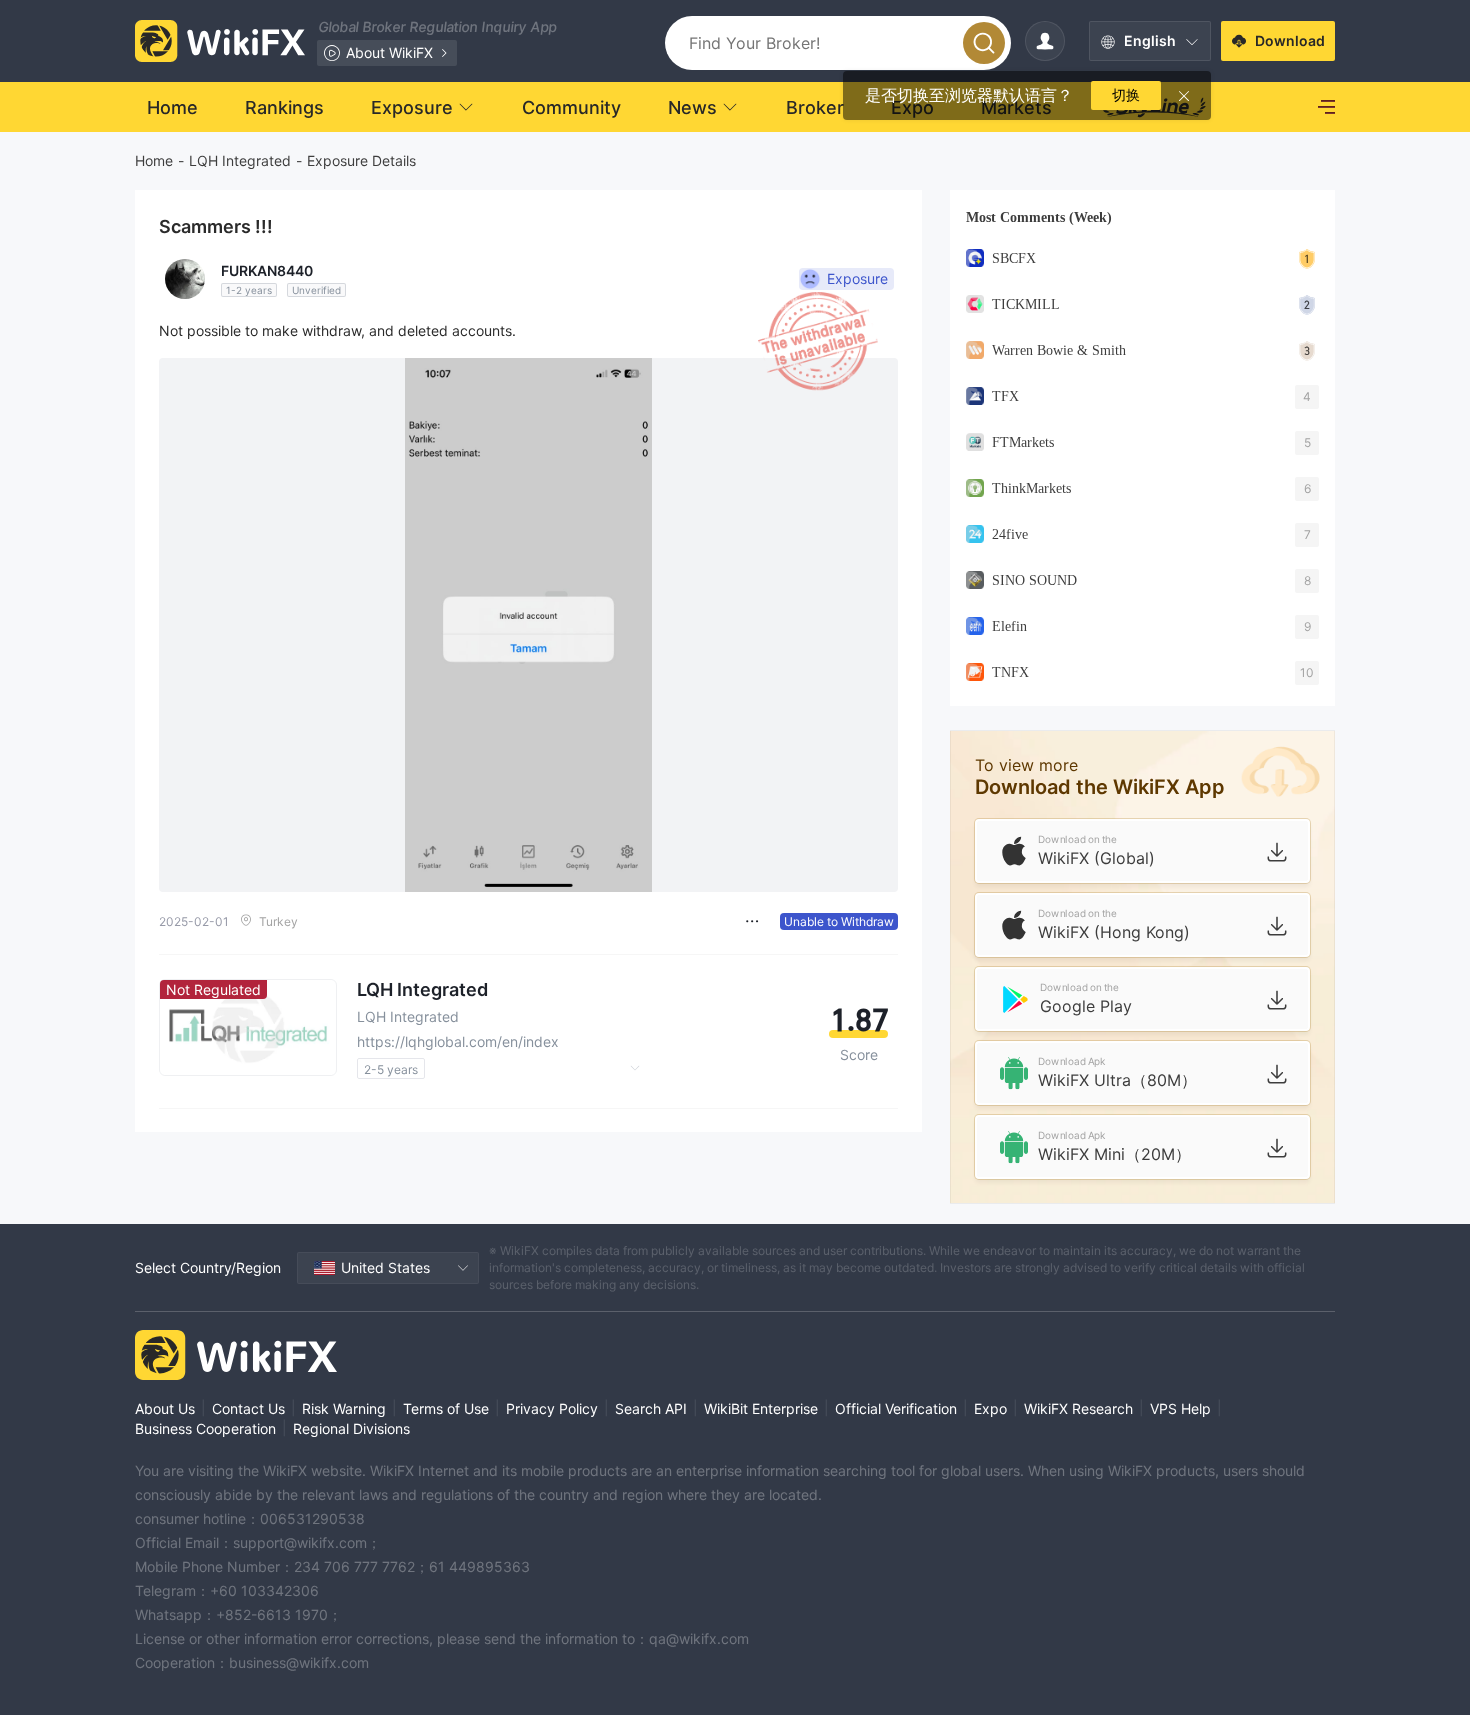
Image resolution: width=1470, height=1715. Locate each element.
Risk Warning (344, 1408)
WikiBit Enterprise (761, 1408)
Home (154, 160)
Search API (651, 1408)
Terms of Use (446, 1408)
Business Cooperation (205, 1428)
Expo (990, 1408)
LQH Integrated (240, 160)
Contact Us (248, 1408)
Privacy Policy (552, 1408)
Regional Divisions (351, 1428)
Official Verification (896, 1408)
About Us (165, 1408)
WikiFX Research (1078, 1408)
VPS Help (1180, 1408)
